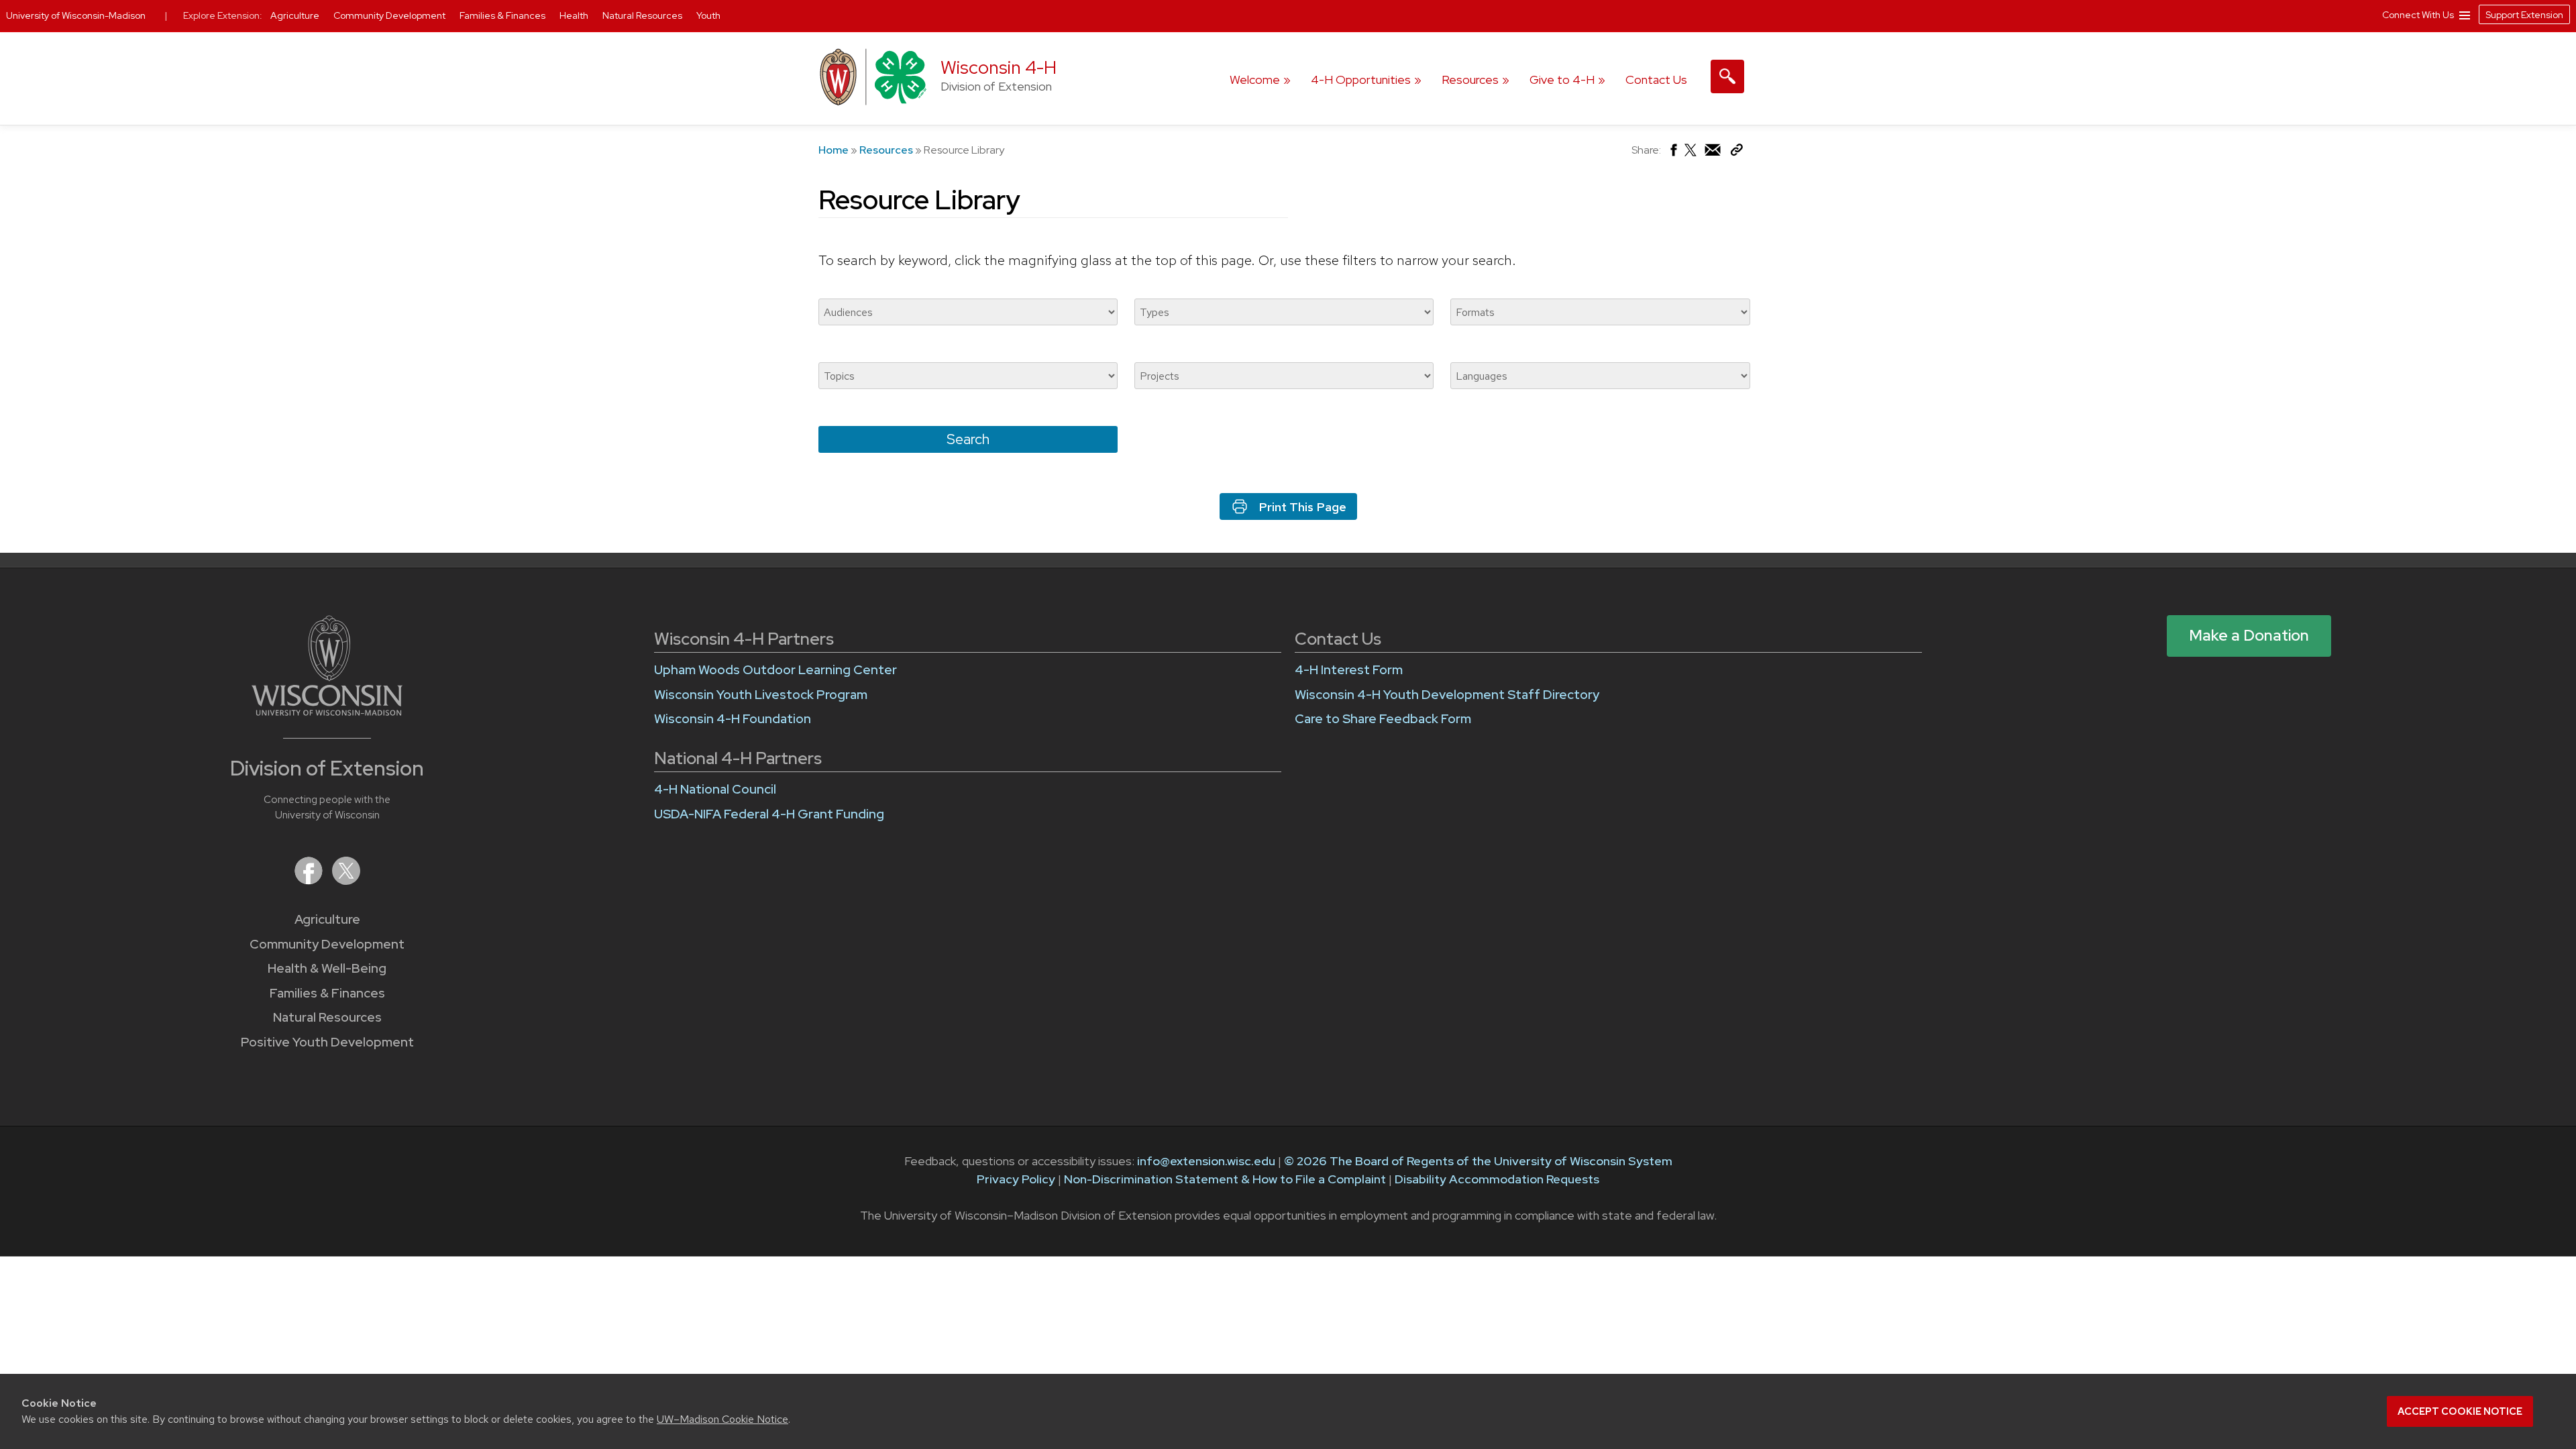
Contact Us (1656, 79)
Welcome (1255, 79)
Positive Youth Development (327, 1042)
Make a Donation (2249, 635)
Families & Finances (327, 993)
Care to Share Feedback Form (1383, 719)
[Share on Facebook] (1673, 153)
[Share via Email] (1713, 153)
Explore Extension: (223, 15)
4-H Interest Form (1349, 670)
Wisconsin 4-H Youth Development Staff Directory (1447, 695)
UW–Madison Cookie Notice (722, 1419)
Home (834, 150)
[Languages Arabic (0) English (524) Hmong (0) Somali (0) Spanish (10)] (1600, 376)
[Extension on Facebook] (310, 880)
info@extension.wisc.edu (1206, 1161)
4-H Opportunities (1361, 79)
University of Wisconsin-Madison (76, 15)
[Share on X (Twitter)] (1691, 155)
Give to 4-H (1562, 79)
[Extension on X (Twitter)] (346, 880)
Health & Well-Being (327, 968)
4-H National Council (715, 789)
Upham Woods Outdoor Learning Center (775, 670)
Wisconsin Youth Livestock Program (761, 695)
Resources (1470, 79)
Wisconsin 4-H (999, 67)
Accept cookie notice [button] (2460, 1411)
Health (575, 15)
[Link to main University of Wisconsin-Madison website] (327, 711)
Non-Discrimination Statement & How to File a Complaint (1225, 1179)
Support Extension (2524, 15)
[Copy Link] (1736, 153)
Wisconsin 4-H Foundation (733, 719)
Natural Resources (327, 1017)
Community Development (327, 944)
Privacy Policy (1016, 1179)
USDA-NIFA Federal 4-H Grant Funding (769, 814)
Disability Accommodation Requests (1497, 1179)
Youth (708, 15)
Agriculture (327, 919)
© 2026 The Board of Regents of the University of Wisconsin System (1478, 1161)
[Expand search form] (1727, 76)
